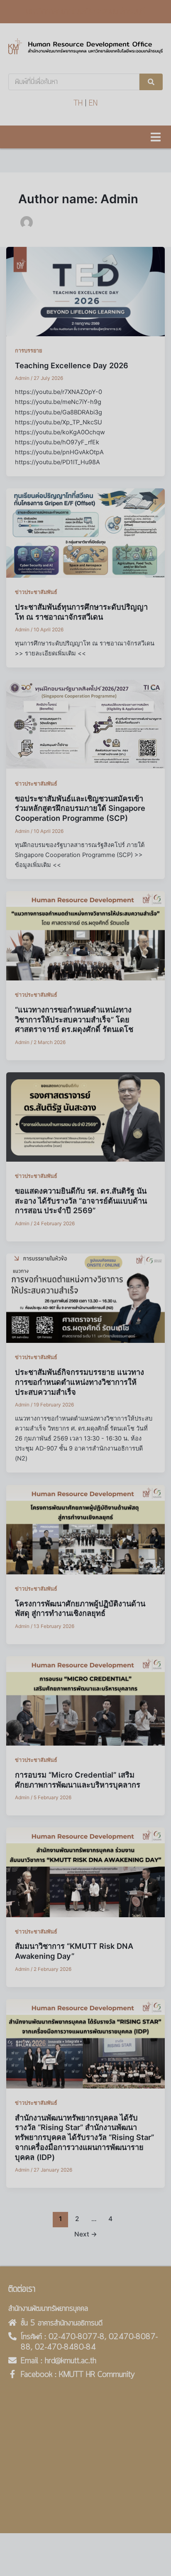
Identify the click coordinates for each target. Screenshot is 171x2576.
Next (86, 2234)
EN (93, 103)
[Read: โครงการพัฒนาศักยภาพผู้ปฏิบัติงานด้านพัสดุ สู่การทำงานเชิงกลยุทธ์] (86, 1529)
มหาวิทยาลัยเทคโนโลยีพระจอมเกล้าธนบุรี (85, 12)
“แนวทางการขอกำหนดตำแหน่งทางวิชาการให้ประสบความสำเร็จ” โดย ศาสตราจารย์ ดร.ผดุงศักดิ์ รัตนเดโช (74, 1019)
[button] (155, 137)
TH (78, 103)
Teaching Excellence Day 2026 (72, 365)
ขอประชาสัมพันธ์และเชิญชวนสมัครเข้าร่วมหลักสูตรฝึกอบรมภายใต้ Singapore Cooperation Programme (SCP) (80, 808)
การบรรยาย (28, 351)
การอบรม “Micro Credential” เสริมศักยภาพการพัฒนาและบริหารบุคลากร (78, 1780)
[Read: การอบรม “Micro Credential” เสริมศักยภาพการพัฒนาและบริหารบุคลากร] (86, 1701)
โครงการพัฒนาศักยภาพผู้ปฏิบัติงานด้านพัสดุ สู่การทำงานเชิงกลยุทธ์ (80, 1608)
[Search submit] (151, 82)
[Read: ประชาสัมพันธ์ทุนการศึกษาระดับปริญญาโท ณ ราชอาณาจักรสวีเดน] (86, 533)
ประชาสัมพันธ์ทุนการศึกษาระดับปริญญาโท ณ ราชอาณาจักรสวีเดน (81, 612)
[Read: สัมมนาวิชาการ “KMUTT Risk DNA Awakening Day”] (86, 1872)
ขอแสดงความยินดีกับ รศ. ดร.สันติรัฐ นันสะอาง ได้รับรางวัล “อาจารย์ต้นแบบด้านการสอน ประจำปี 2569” (81, 1201)
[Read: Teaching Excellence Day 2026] (86, 291)
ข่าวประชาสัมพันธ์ (36, 592)
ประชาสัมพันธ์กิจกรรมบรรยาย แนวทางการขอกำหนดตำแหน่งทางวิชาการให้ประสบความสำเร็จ (79, 1382)
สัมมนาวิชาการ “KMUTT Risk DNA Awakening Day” (74, 1951)
